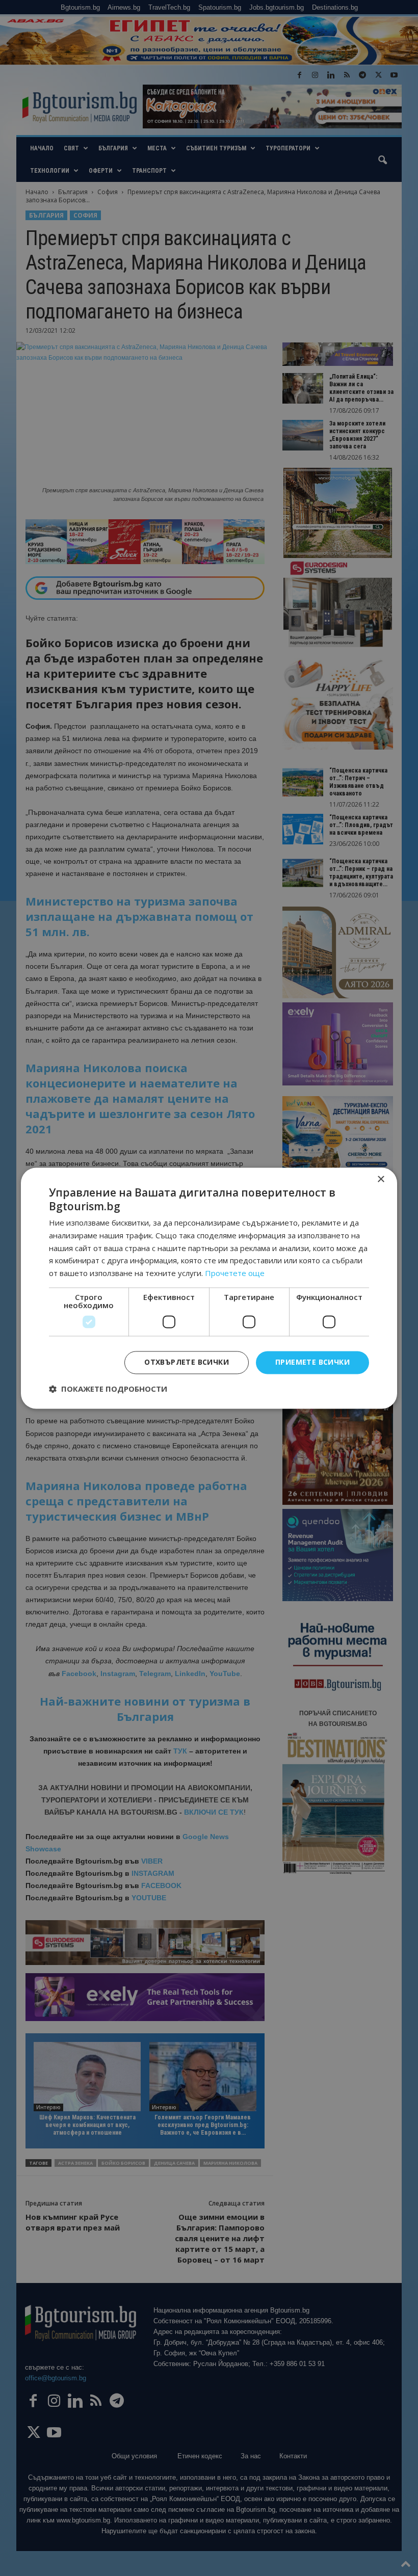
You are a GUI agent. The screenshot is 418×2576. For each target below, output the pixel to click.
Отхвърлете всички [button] (187, 1362)
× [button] (381, 1179)
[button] (108, 1389)
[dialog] (209, 1288)
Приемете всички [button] (312, 1362)
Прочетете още (235, 1273)
